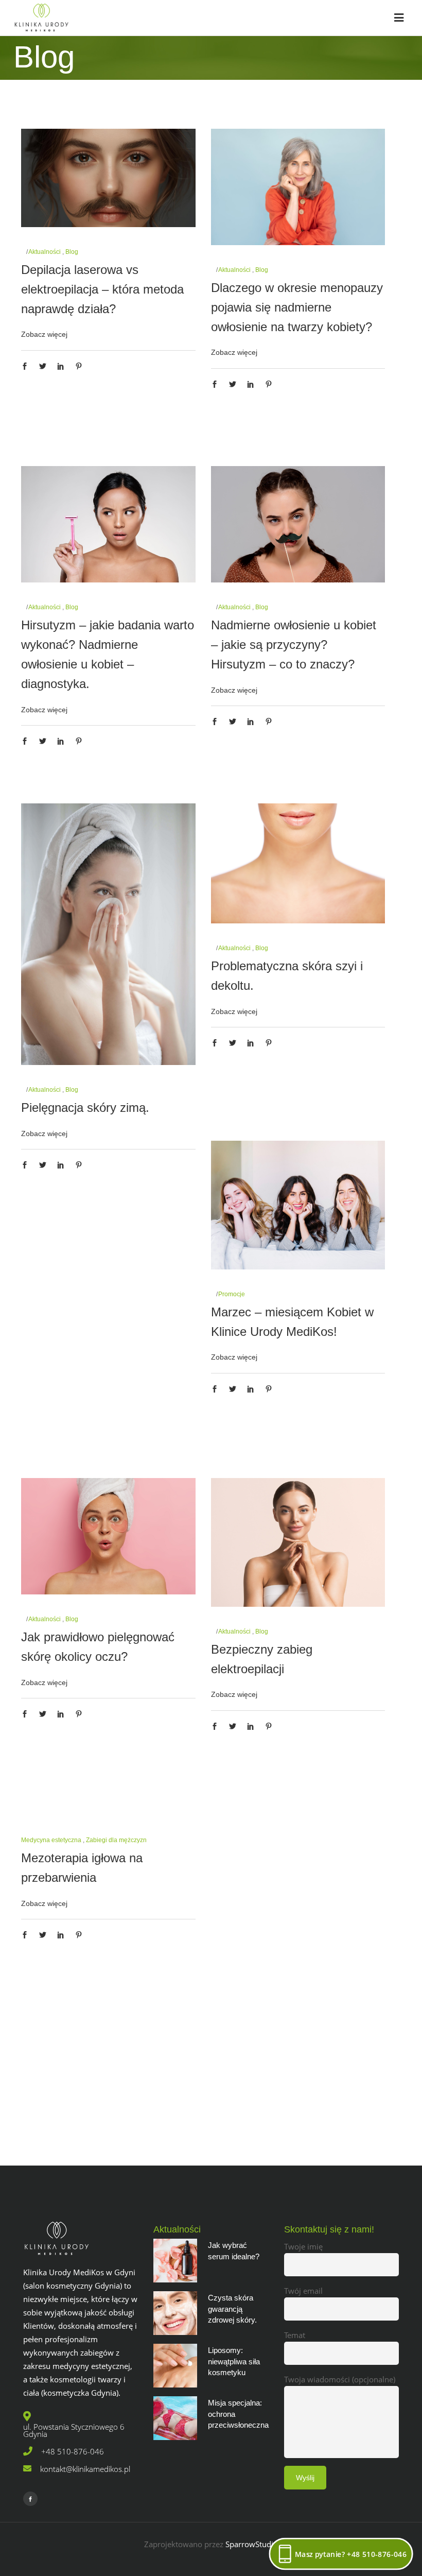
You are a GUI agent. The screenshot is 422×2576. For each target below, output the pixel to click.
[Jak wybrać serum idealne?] (175, 2261)
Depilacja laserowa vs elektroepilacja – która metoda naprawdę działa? (102, 289)
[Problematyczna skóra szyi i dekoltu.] (298, 863)
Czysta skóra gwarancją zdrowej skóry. (232, 2309)
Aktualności (234, 270)
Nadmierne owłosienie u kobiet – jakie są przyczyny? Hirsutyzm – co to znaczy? (294, 645)
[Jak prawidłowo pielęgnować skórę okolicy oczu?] (108, 1536)
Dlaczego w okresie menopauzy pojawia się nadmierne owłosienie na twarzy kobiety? (297, 307)
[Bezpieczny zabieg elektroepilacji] (298, 1542)
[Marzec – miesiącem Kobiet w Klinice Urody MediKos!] (298, 1205)
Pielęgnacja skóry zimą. (85, 1107)
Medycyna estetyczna (51, 1840)
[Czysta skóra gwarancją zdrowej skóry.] (175, 2313)
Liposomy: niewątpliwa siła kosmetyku (234, 2361)
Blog (262, 270)
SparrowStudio (252, 2544)
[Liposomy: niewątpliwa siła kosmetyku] (175, 2366)
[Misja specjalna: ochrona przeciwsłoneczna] (175, 2418)
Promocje (232, 1294)
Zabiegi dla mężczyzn (116, 1840)
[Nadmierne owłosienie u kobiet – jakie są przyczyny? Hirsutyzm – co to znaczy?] (298, 524)
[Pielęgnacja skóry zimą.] (108, 934)
